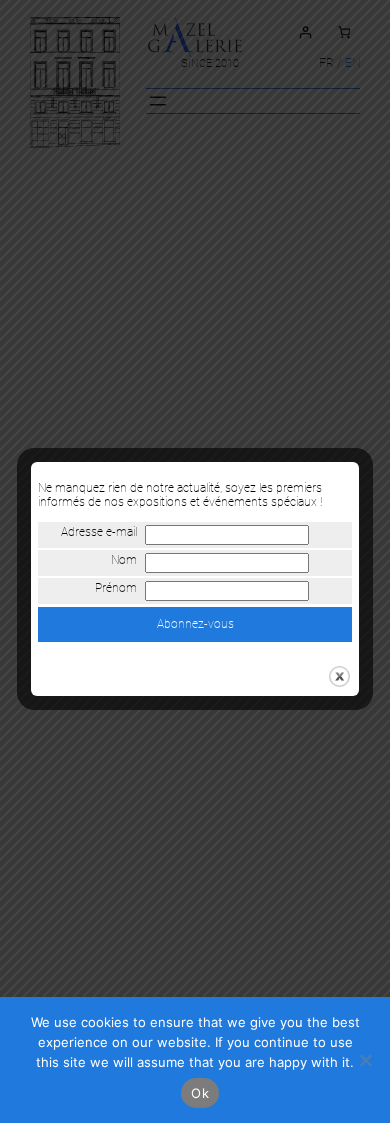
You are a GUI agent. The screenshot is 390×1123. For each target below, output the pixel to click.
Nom (124, 560)
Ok (200, 1093)
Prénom (116, 588)
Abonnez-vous (195, 624)
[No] (365, 1060)
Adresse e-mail (99, 532)
